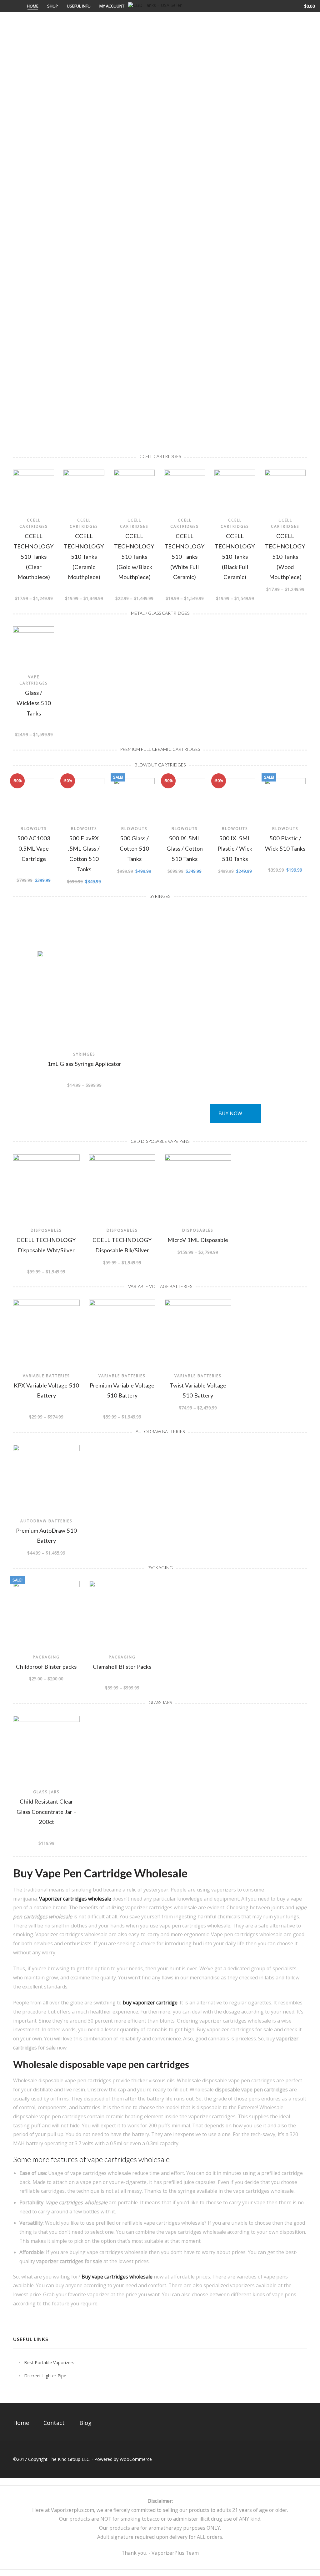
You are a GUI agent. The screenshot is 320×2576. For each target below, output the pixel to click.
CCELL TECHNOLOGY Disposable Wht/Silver (46, 1245)
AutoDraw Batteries (46, 1521)
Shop (53, 6)
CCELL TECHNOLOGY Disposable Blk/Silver (122, 1245)
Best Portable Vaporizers (49, 2362)
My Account (112, 6)
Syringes (84, 1054)
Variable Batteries (46, 1376)
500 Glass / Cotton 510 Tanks (134, 848)
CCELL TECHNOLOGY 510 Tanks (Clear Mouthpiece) (34, 556)
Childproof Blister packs (46, 1667)
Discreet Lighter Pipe (45, 2376)
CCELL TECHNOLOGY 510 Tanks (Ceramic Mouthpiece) (84, 556)
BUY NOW (230, 1113)
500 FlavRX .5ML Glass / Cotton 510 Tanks (84, 853)
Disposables (46, 1230)
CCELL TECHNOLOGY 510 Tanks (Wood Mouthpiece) (285, 556)
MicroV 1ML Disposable (198, 1240)
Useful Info (79, 6)
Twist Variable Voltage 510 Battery (198, 1390)
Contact (54, 2423)
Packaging (46, 1657)
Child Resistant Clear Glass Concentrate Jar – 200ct (46, 1812)
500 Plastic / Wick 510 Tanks (285, 843)
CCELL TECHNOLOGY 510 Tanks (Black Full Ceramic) (235, 556)
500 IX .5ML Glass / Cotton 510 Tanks (185, 848)
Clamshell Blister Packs (122, 1667)
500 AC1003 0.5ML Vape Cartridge (34, 848)
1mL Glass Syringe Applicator (84, 1064)
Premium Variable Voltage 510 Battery (122, 1390)
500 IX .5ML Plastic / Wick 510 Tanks (235, 848)
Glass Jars (46, 1792)
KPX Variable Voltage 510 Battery (46, 1390)
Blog (85, 2423)
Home (33, 6)
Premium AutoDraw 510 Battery (46, 1536)
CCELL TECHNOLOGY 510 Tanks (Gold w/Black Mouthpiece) (134, 556)
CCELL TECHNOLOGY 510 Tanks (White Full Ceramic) (185, 556)
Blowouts (34, 828)
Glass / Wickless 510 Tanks (34, 703)
